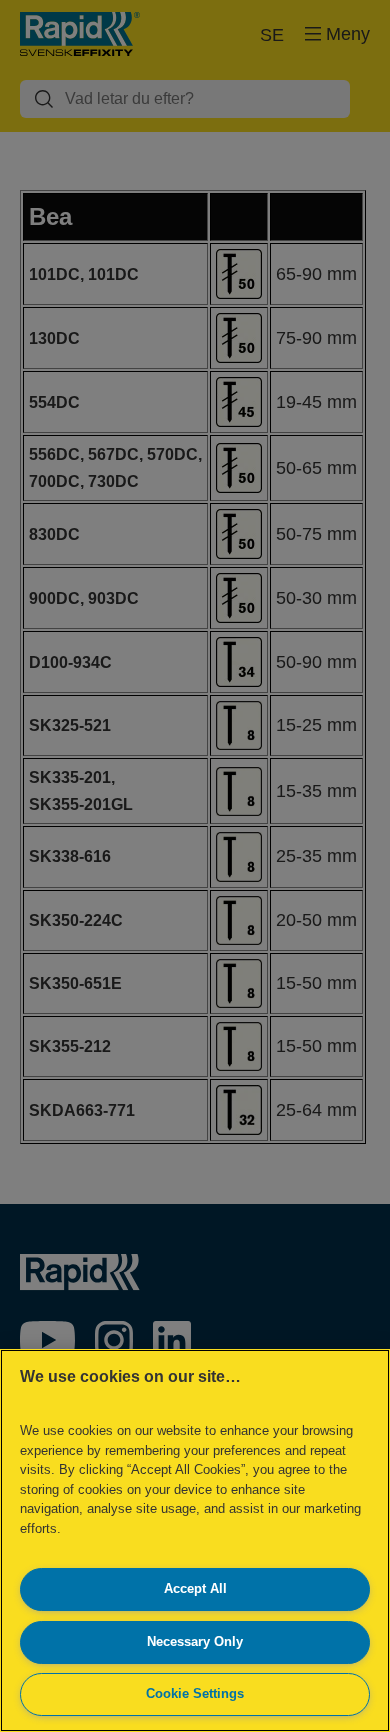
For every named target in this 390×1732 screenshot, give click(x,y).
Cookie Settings (195, 1693)
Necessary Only (195, 1641)
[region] (195, 1540)
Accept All (195, 1588)
